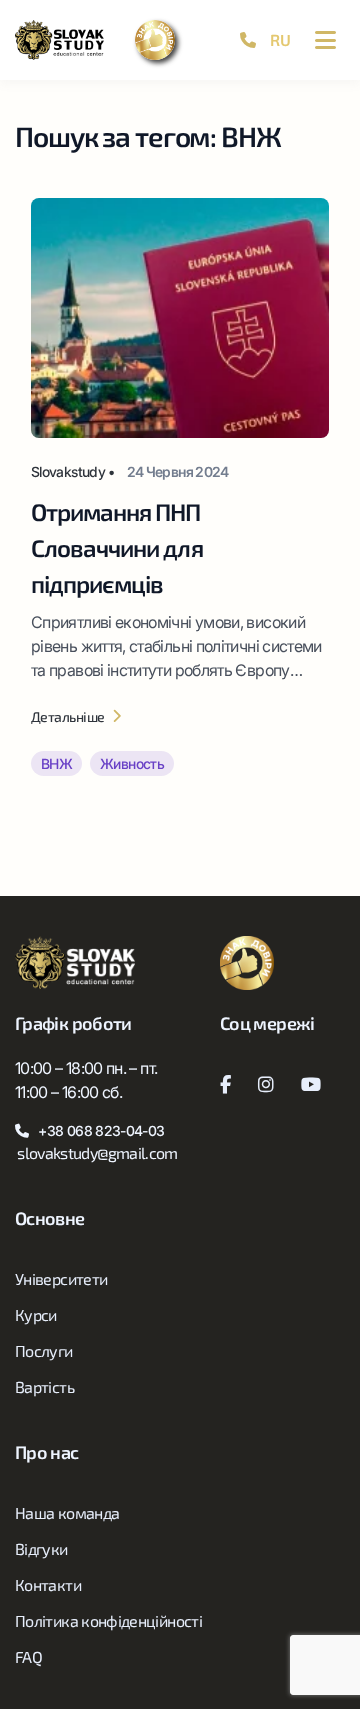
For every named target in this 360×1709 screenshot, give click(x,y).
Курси (36, 1314)
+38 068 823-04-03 (101, 1130)
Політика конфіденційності (108, 1620)
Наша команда (67, 1512)
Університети (61, 1278)
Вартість (44, 1386)
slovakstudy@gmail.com (97, 1152)
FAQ (28, 1656)
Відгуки (41, 1548)
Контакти (48, 1584)
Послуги (44, 1350)
